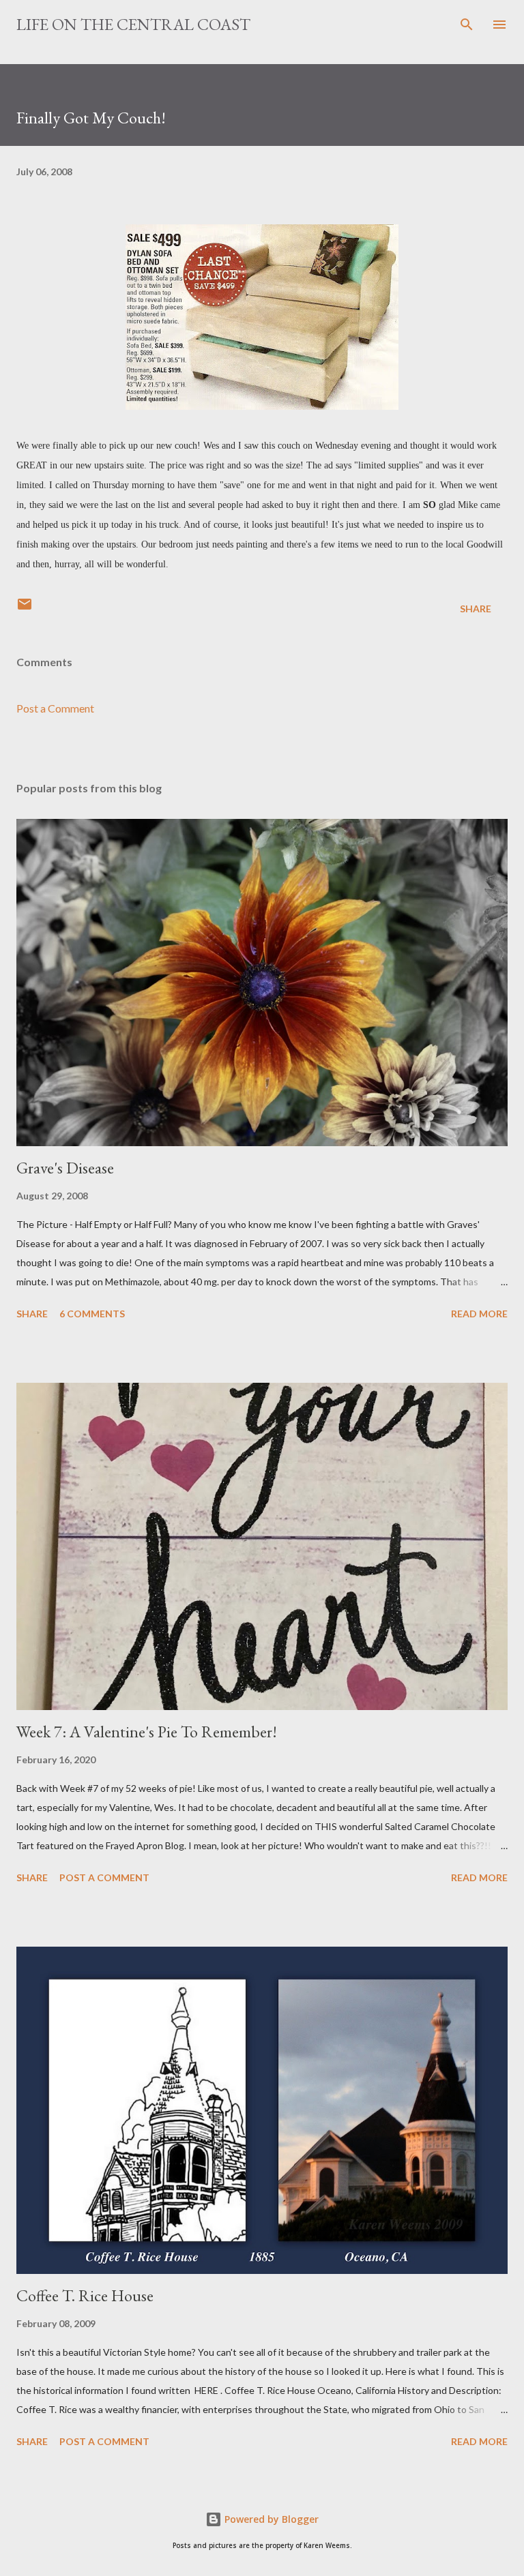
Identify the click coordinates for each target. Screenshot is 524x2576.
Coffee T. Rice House (85, 2295)
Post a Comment (55, 708)
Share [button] (476, 609)
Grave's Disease (65, 1168)
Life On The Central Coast (133, 24)
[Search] (467, 25)
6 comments (92, 1314)
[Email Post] (25, 609)
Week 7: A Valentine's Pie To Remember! (147, 1732)
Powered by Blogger (270, 2519)
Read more (479, 1314)
